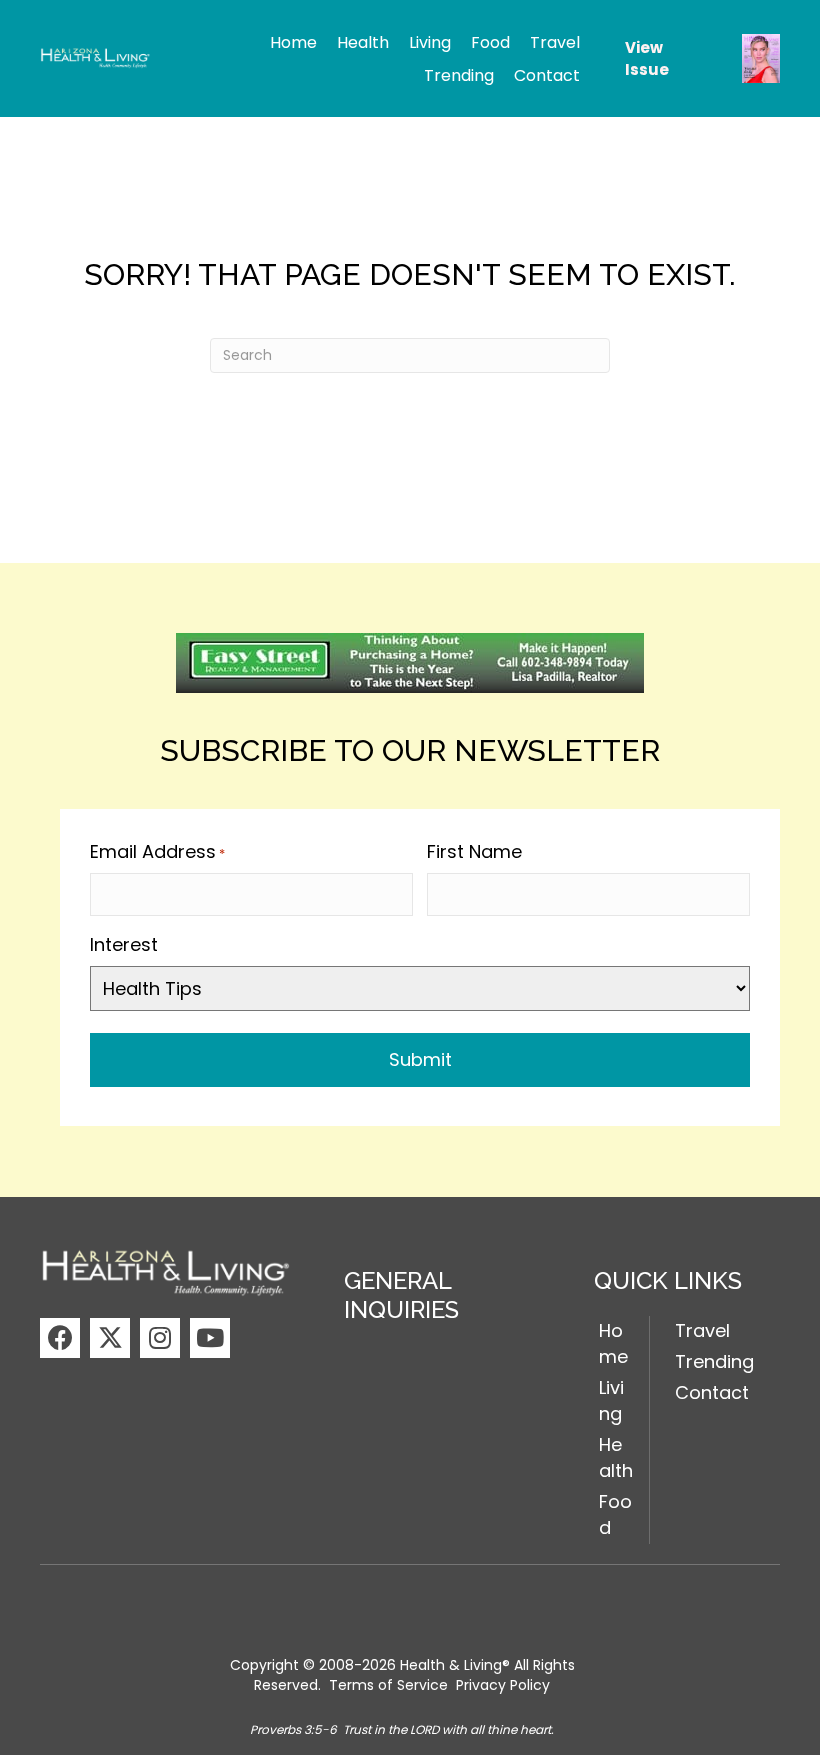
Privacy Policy (503, 1685)
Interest (124, 944)
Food (615, 1514)
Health (616, 1457)
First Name (474, 851)
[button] (60, 1338)
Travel (702, 1330)
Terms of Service (388, 1685)
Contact (712, 1392)
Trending (714, 1361)
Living (611, 1400)
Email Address (157, 851)
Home (613, 1343)
